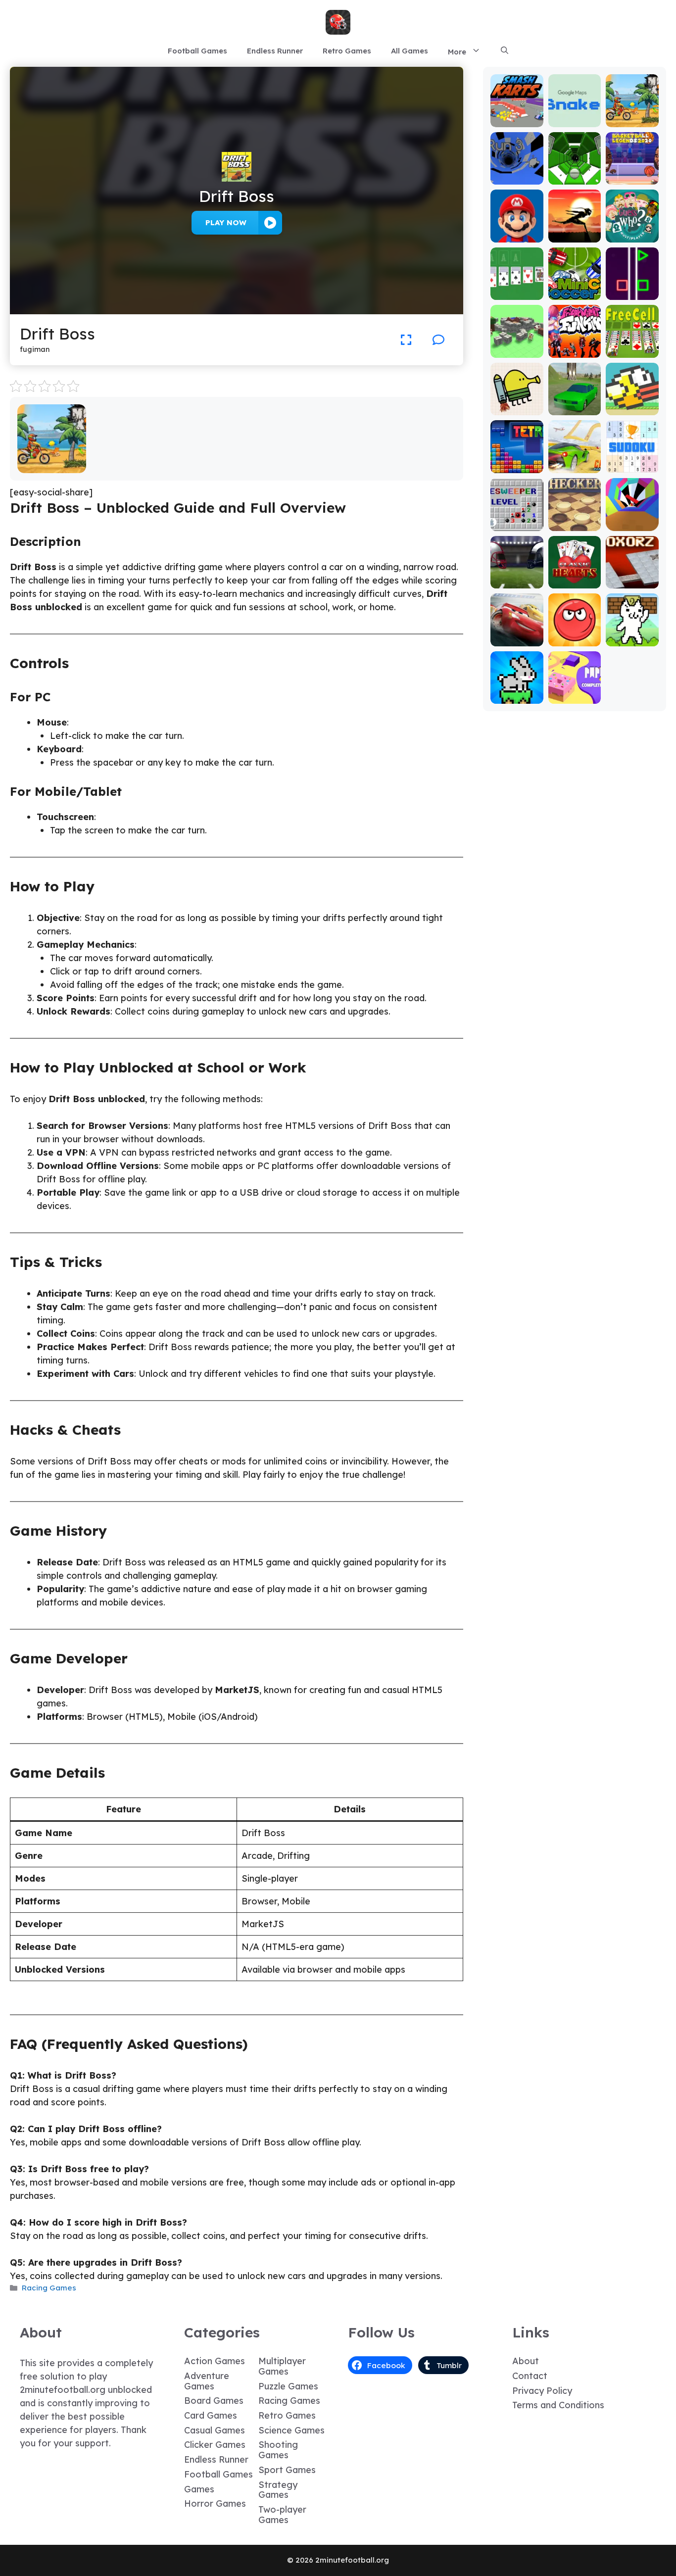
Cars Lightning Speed (517, 630)
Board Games (214, 2401)
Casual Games (215, 2430)
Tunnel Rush (632, 524)
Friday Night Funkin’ (575, 342)
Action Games (215, 2361)
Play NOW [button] (226, 222)
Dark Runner (575, 231)
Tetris (517, 466)
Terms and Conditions (558, 2405)
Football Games (197, 51)
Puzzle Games (288, 2386)
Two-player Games (282, 2515)
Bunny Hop (517, 697)
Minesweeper (517, 519)
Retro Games (347, 51)
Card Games (211, 2415)
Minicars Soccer (575, 288)
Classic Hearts (575, 577)
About (526, 2361)
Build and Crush (517, 346)
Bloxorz (632, 581)
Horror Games (215, 2503)
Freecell (632, 351)
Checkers (575, 524)
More (457, 52)
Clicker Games (215, 2445)
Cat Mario (632, 639)
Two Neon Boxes (632, 288)
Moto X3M (52, 466)
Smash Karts (517, 116)
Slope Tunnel (575, 173)
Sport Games (287, 2470)
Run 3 (517, 177)
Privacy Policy (542, 2391)
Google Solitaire (517, 288)
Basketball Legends (632, 173)
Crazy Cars (575, 466)
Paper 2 (575, 697)
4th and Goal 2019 (517, 577)
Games (199, 2489)
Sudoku (632, 466)
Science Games (291, 2430)
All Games (410, 51)
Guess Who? (632, 235)
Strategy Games (278, 2490)
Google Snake (575, 116)
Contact (530, 2376)
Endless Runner (275, 51)
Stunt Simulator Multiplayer (575, 399)
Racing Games (49, 2288)
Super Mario (517, 231)
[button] (505, 51)
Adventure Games (207, 2381)
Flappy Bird (632, 408)
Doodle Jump (517, 404)
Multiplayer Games (282, 2366)
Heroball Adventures (575, 635)
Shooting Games (278, 2450)
